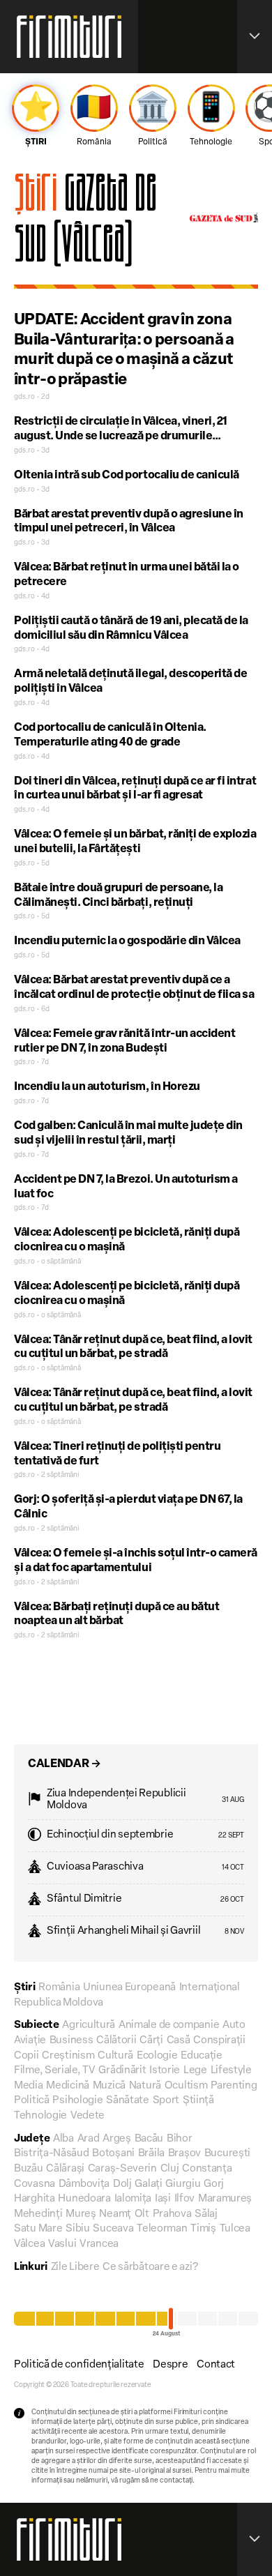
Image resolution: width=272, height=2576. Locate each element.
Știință (198, 2101)
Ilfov (185, 2199)
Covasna (35, 2184)
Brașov (184, 2154)
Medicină (68, 2086)
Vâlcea (29, 2244)
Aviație (30, 2041)
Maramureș (225, 2199)
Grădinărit (122, 2071)
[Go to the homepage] (69, 37)
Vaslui (62, 2244)
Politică (32, 2101)
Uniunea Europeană (129, 1988)
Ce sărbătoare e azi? (150, 2267)
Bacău (149, 2139)
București (227, 2154)
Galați (148, 2184)
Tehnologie (40, 2116)
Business (71, 2041)
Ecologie (157, 2056)
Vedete (88, 2116)
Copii (27, 2056)
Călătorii (116, 2041)
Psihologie (77, 2101)
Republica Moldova (59, 2003)
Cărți (151, 2041)
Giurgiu (183, 2184)
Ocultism (186, 2086)
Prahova (172, 2214)
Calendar (65, 1764)
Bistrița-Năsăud (52, 2154)
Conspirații (219, 2041)
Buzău (29, 2169)
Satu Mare (38, 2229)
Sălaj (206, 2214)
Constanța (207, 2169)
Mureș (81, 2214)
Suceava (113, 2229)
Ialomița (133, 2199)
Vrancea (99, 2244)
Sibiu (78, 2229)
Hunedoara (84, 2199)
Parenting (234, 2086)
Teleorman (162, 2229)
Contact (216, 2365)
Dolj (122, 2184)
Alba (63, 2139)
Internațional (210, 1988)
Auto (234, 2025)
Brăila (151, 2154)
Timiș (203, 2229)
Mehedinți (38, 2214)
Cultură (115, 2056)
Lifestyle (231, 2071)
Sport (166, 2101)
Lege (195, 2071)
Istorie (165, 2071)
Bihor (180, 2139)
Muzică (109, 2086)
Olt (142, 2214)
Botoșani (113, 2154)
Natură (145, 2086)
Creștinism (68, 2056)
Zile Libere (75, 2267)
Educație (202, 2056)
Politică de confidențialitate (79, 2365)
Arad (89, 2139)
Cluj (170, 2169)
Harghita (35, 2199)
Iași (163, 2199)
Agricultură (89, 2025)
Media (29, 2086)
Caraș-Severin (122, 2169)
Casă (179, 2041)
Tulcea (235, 2229)
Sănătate (128, 2101)
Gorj (214, 2184)
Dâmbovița (84, 2184)
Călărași (65, 2169)
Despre (170, 2365)
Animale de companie (169, 2025)
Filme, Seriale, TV (55, 2071)
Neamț (115, 2214)
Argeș (117, 2139)
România (59, 1988)
